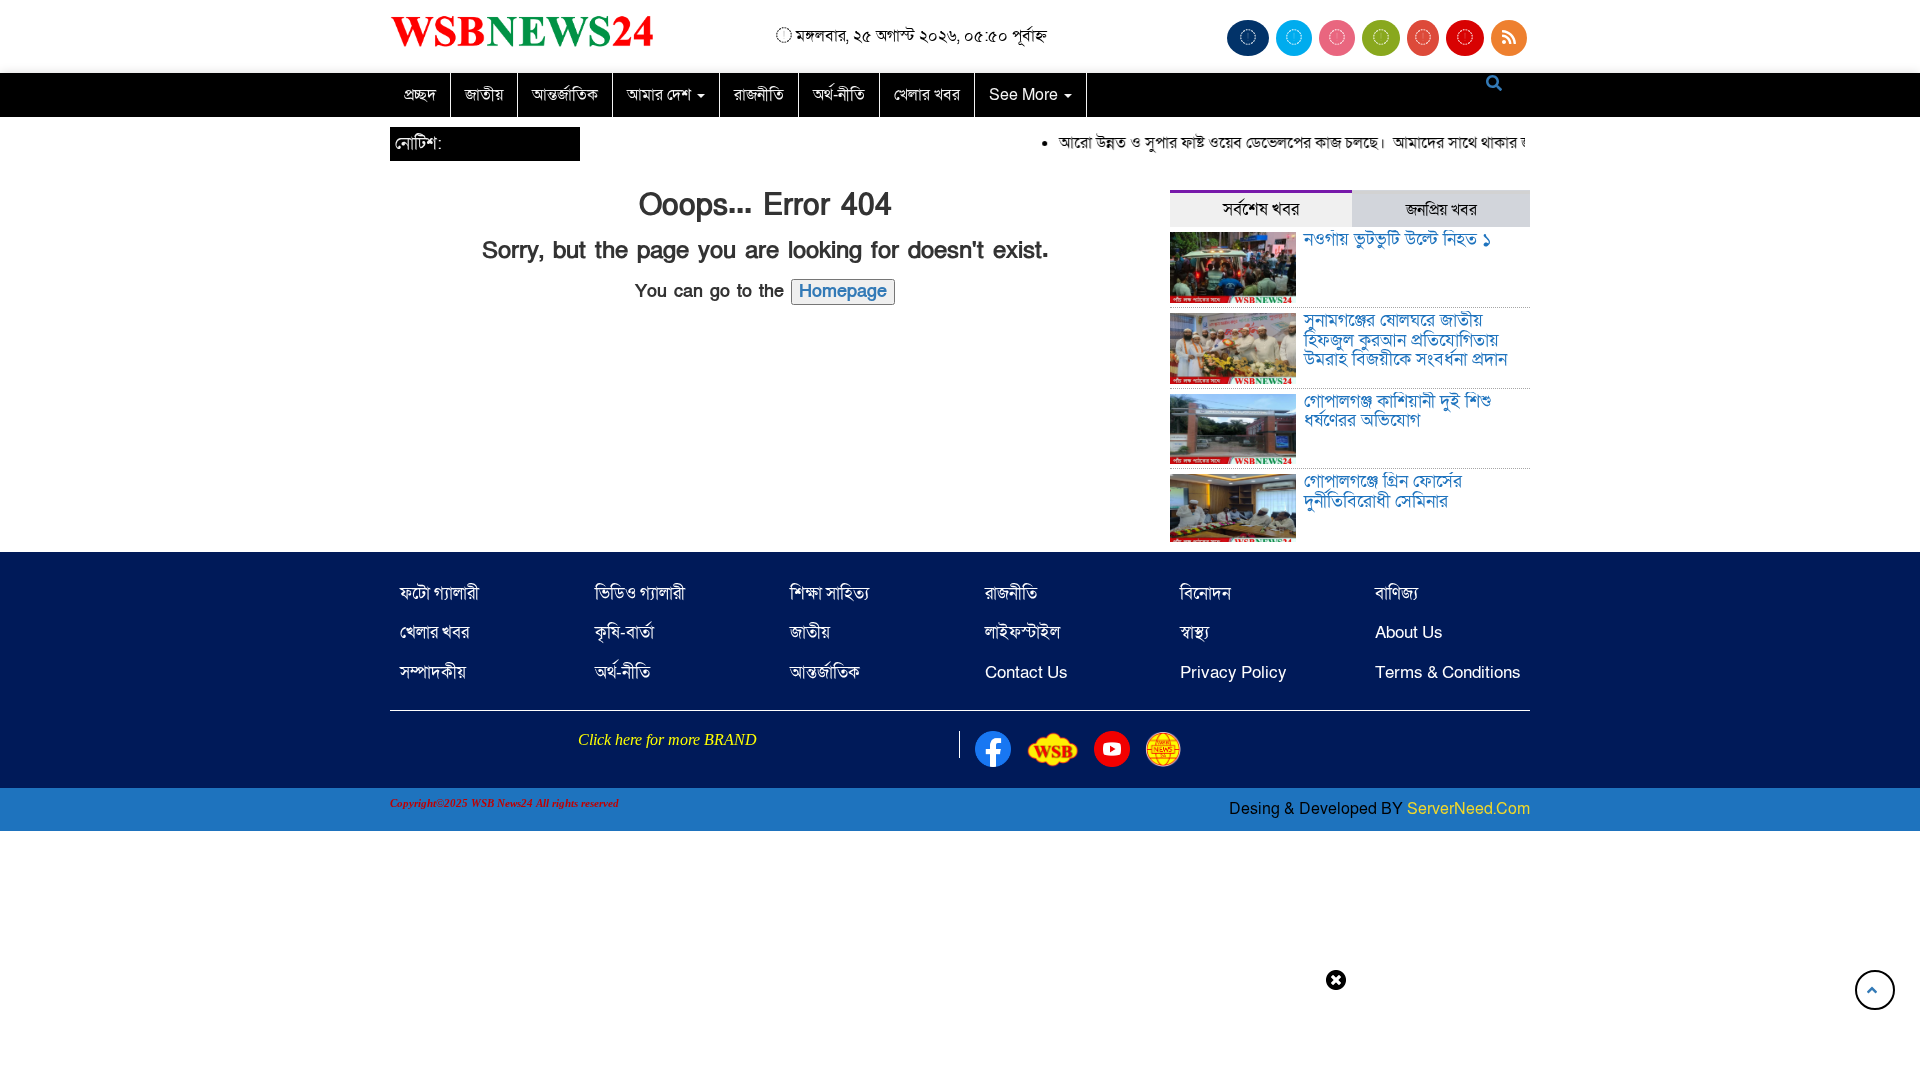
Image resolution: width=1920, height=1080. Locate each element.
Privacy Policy (1233, 672)
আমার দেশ (661, 95)
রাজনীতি (759, 95)
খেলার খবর (927, 95)
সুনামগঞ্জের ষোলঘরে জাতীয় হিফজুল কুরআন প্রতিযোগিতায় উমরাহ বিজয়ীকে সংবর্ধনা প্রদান (1405, 340)
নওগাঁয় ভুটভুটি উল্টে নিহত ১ (1397, 239)
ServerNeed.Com (1468, 809)
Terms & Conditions (1448, 672)
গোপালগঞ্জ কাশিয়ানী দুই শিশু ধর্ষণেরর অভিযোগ (1397, 411)
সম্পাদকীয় (433, 672)
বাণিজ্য (1396, 593)
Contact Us (1026, 672)
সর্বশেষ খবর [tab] (1261, 209)
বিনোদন (1205, 593)
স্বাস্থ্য (1194, 632)
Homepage (843, 291)
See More (1025, 95)
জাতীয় (484, 95)
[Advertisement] (960, 1033)
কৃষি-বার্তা (624, 632)
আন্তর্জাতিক (565, 95)
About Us (1409, 632)
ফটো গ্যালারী (439, 593)
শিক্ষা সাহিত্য (829, 593)
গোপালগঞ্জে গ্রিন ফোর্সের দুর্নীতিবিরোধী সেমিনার (1383, 491)
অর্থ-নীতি (839, 95)
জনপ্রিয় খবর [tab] (1441, 210)
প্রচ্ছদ (420, 95)
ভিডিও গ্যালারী (640, 593)
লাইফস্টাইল (1022, 632)
